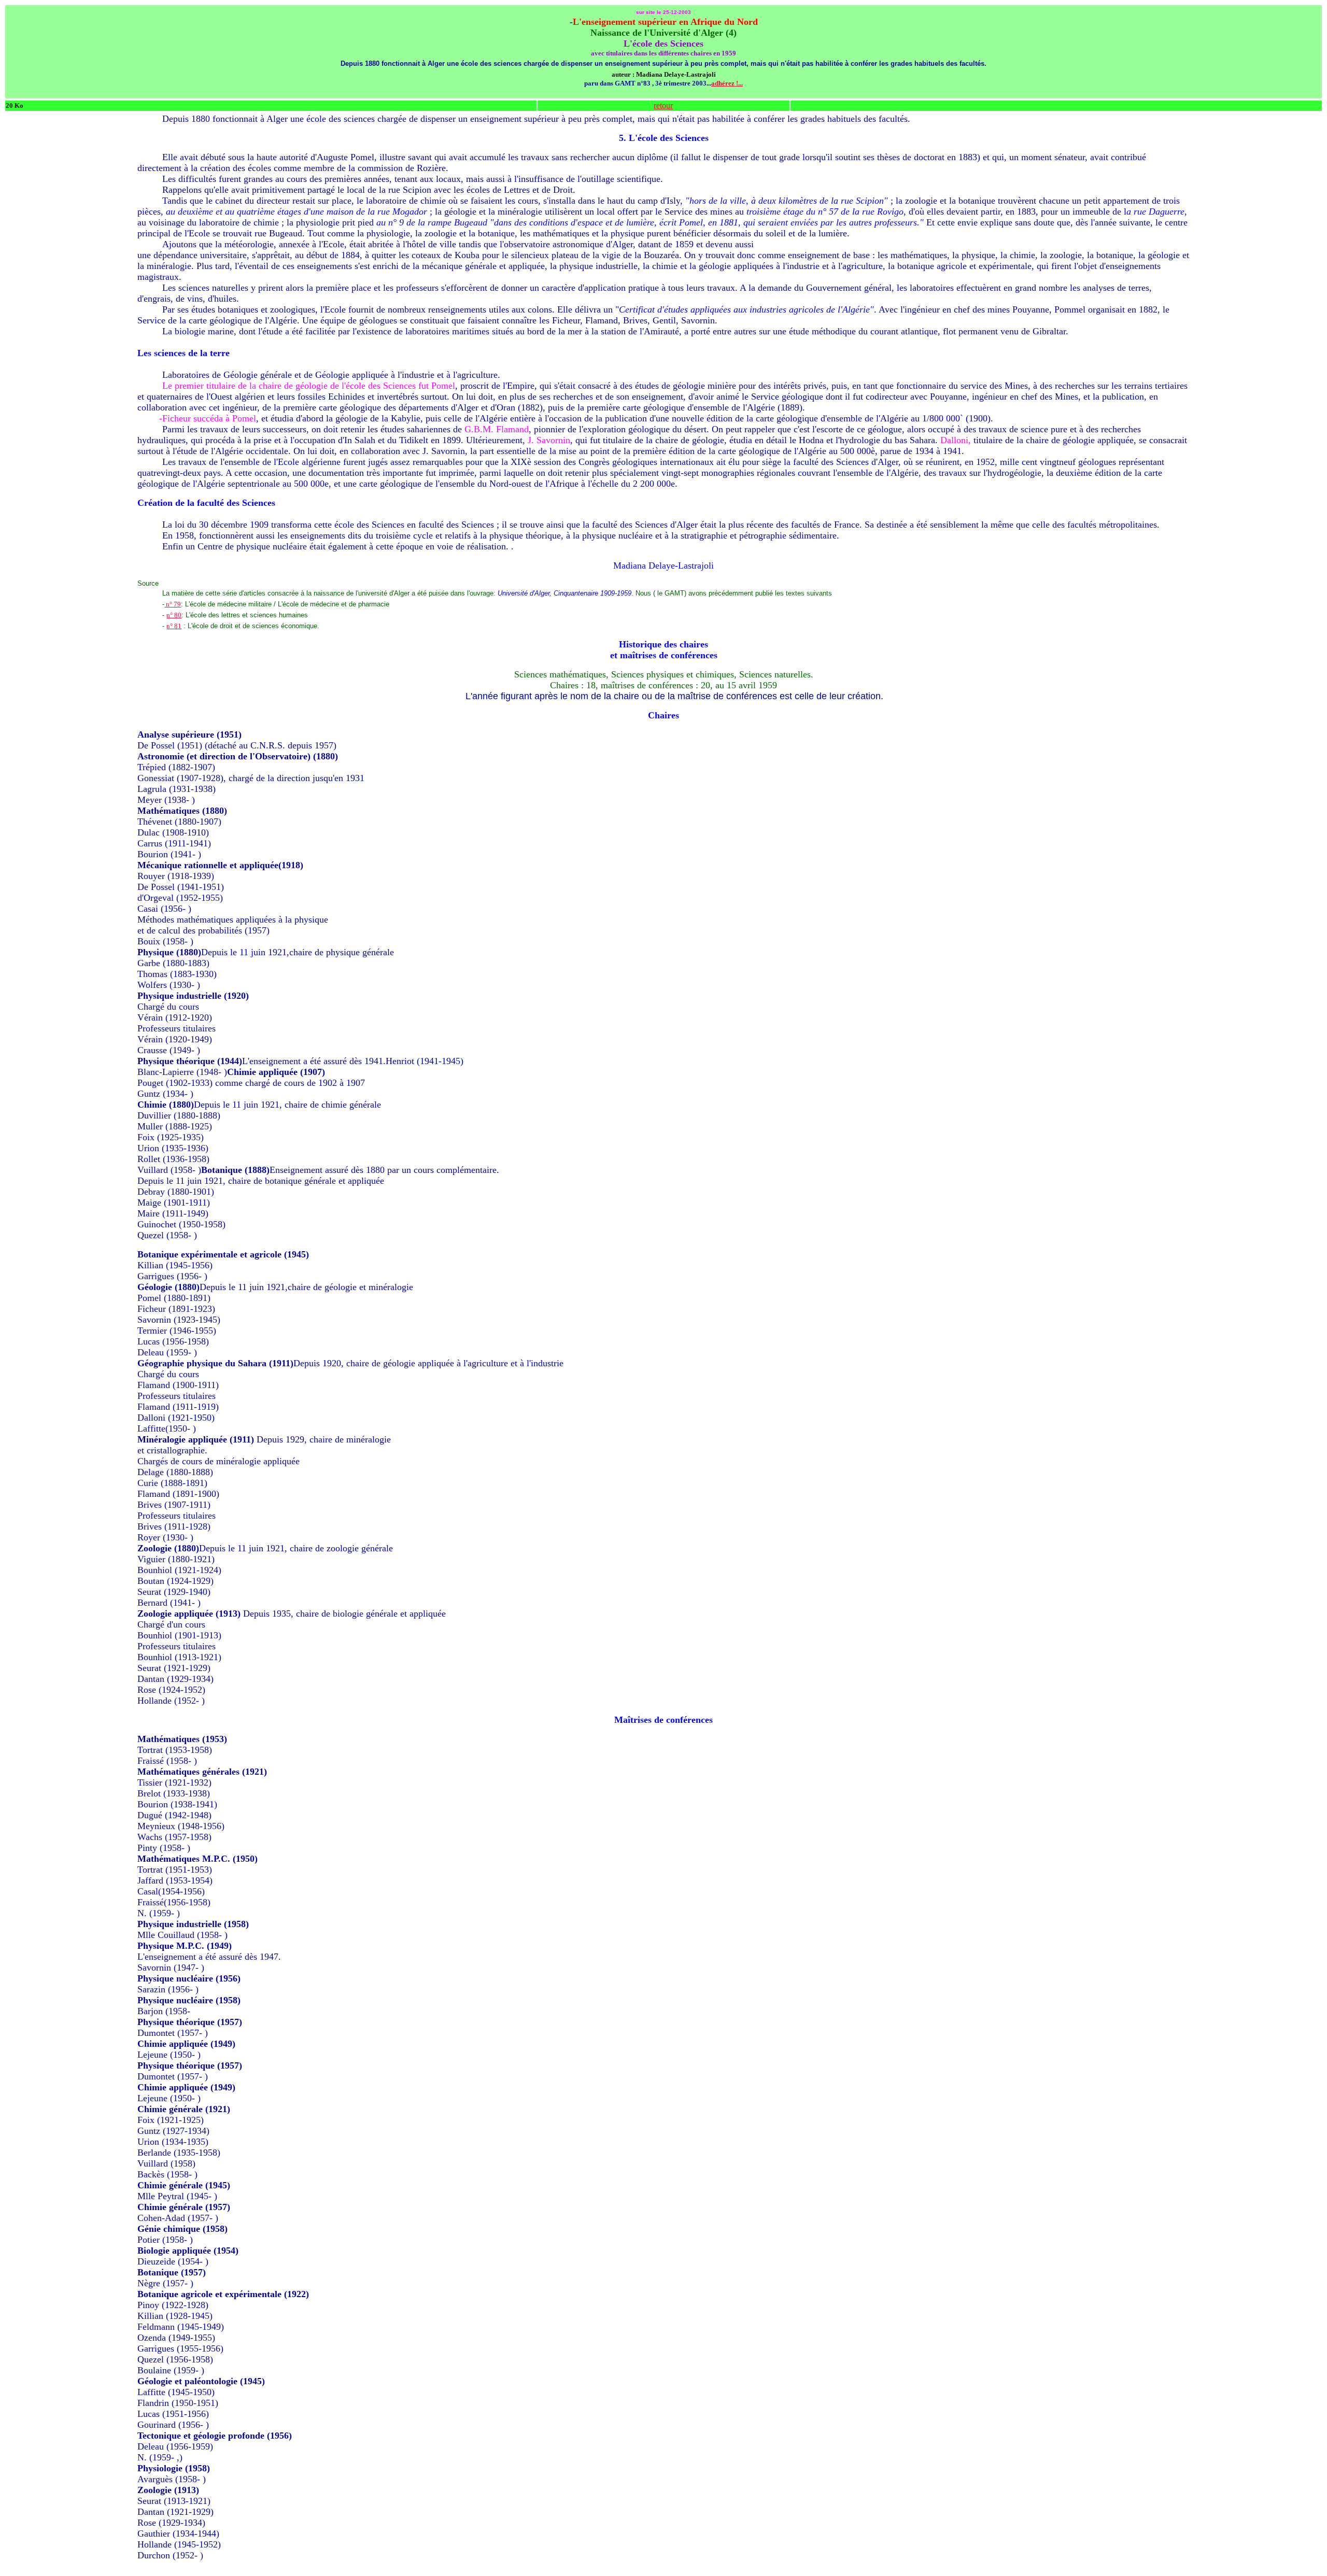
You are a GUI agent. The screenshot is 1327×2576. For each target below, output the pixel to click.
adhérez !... (727, 83)
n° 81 (174, 626)
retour (663, 105)
